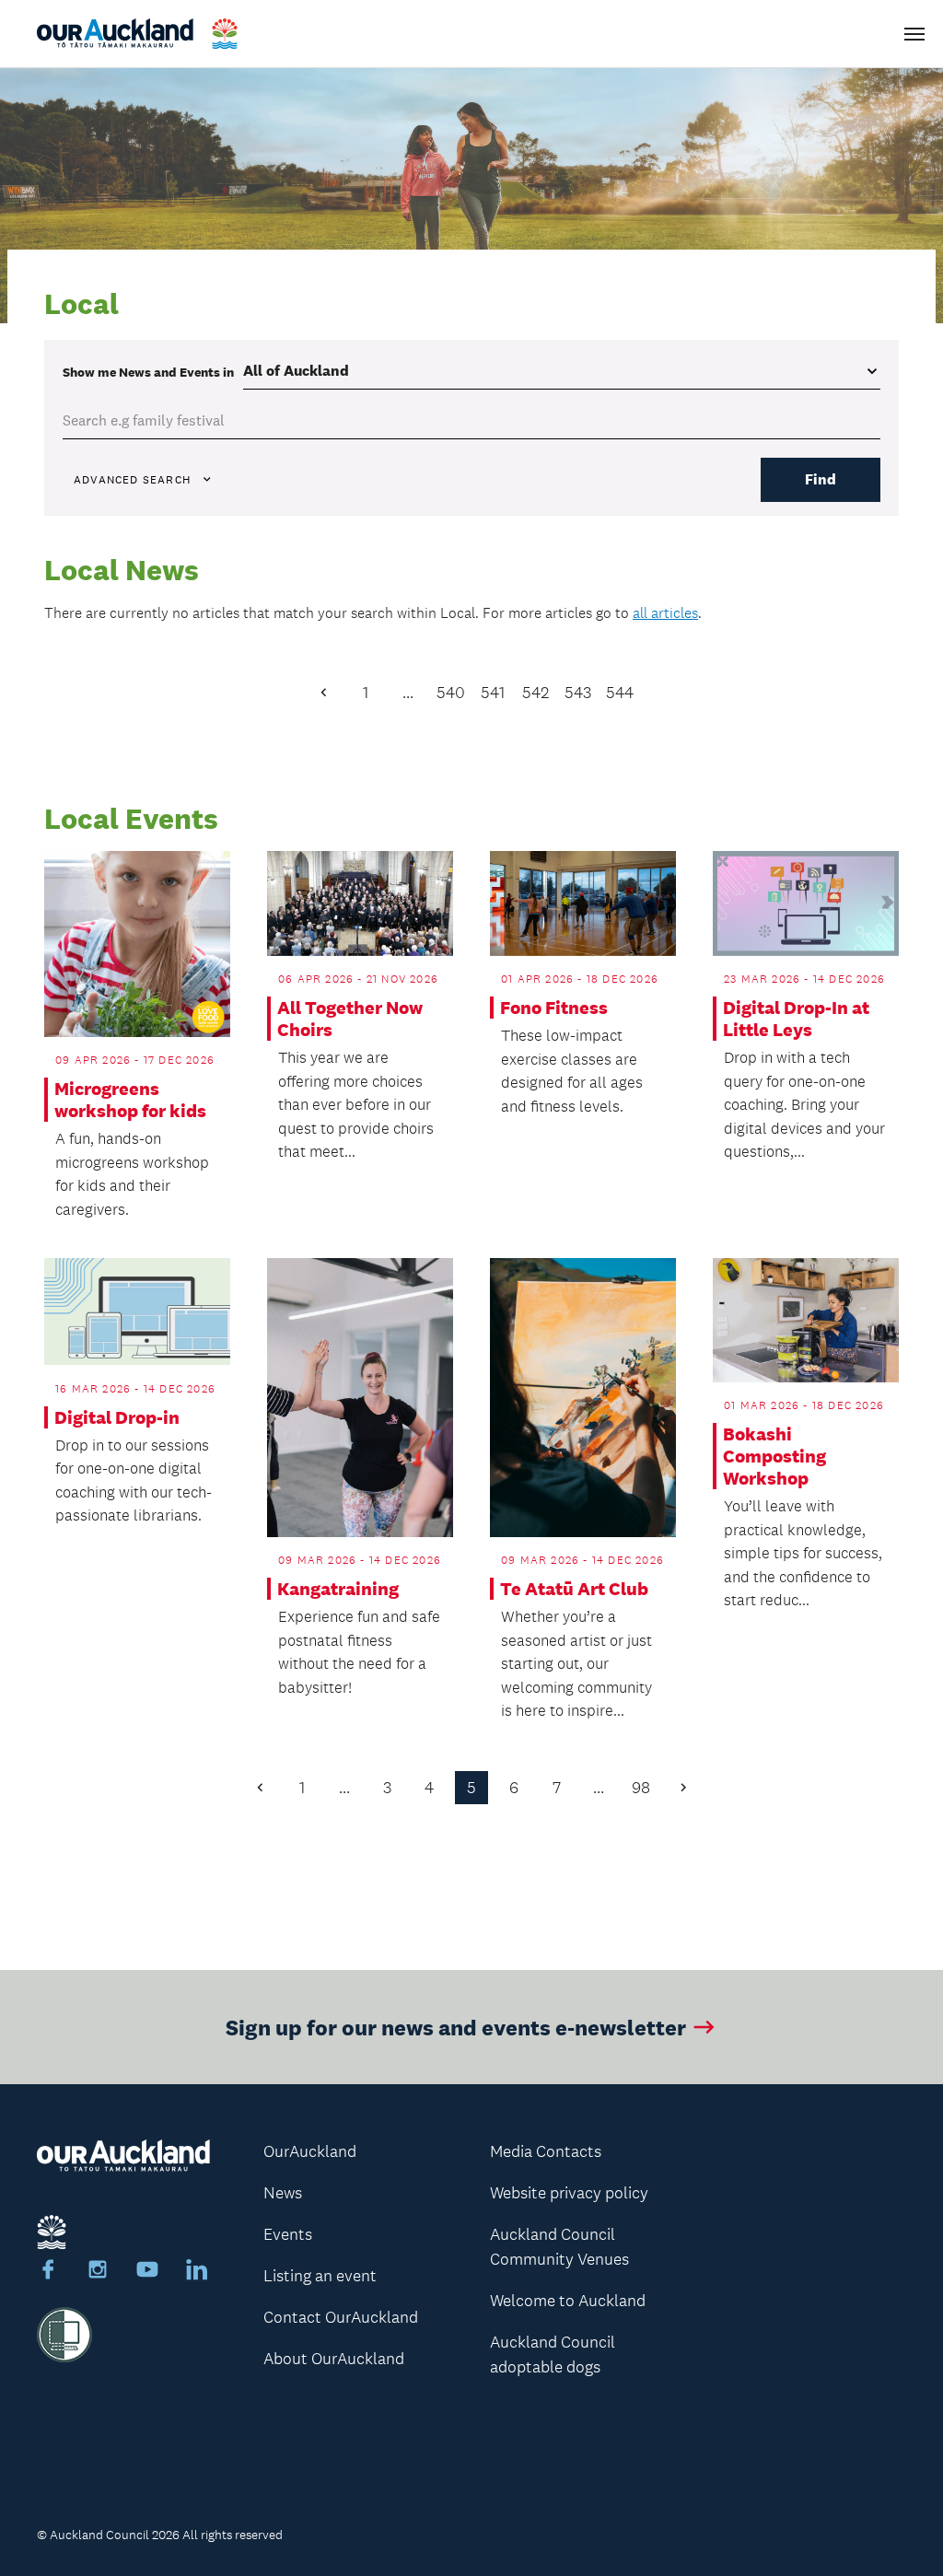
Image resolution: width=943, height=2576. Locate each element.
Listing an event (320, 2276)
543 (578, 693)
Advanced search (132, 480)
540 (451, 693)
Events (288, 2234)
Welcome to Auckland (568, 2301)
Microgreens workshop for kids (130, 1100)
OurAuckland (310, 2151)
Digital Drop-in (117, 1417)
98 (641, 1788)
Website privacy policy (569, 2193)
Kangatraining (338, 1589)
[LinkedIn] (197, 2272)
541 (493, 693)
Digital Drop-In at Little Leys (796, 1019)
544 (620, 693)
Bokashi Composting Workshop (774, 1456)
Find (821, 479)
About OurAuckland (334, 2359)
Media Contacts (546, 2151)
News (283, 2193)
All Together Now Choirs (350, 1019)
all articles (665, 613)
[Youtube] (147, 2272)
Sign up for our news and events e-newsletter (456, 2027)
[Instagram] (98, 2272)
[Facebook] (48, 2272)
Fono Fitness (554, 1008)
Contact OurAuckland (341, 2317)
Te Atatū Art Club (574, 1589)
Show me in (148, 372)
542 (536, 693)
